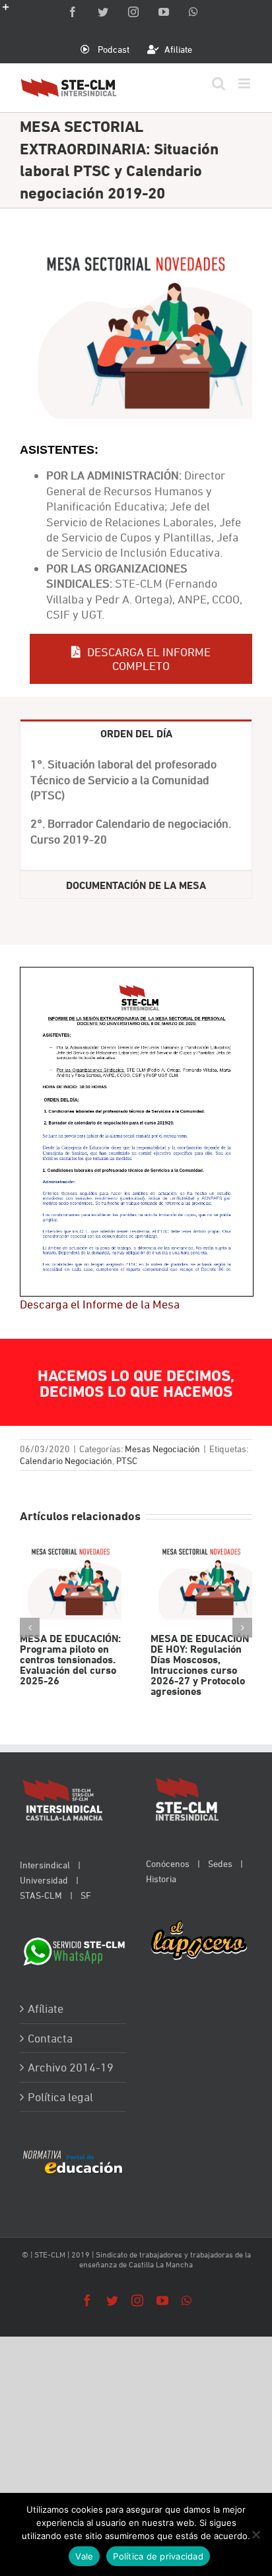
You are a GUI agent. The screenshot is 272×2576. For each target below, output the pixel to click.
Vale (84, 2556)
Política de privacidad (158, 2556)
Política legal (60, 2097)
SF (86, 1895)
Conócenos (168, 1863)
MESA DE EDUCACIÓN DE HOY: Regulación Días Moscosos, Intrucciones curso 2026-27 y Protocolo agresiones (201, 1581)
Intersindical (45, 1865)
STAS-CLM (41, 1895)
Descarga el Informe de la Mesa (100, 1304)
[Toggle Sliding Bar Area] (12, 12)
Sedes (220, 1863)
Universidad (44, 1880)
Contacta (50, 2038)
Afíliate (46, 2009)
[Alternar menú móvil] (245, 83)
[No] (255, 2534)
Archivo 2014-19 (71, 2067)
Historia (161, 1879)
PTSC (127, 1460)
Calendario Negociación (66, 1460)
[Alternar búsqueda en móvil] (219, 83)
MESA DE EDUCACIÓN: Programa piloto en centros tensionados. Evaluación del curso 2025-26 (70, 1581)
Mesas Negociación (162, 1449)
